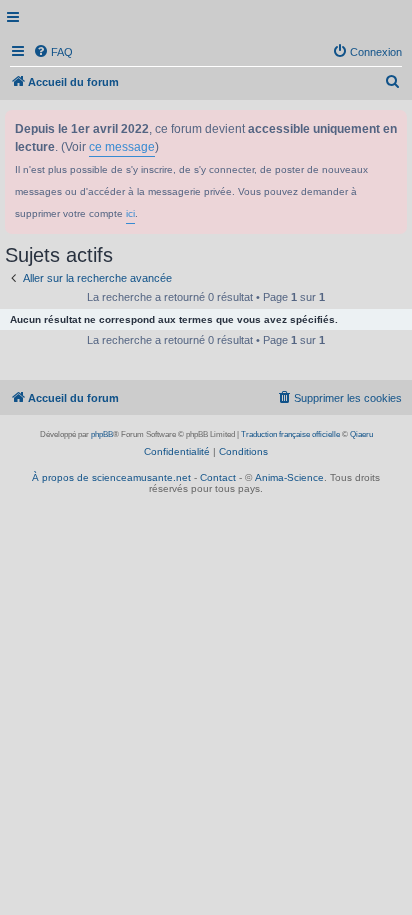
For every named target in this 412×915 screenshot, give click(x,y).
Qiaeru (361, 434)
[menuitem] (53, 52)
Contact (218, 477)
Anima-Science (289, 477)
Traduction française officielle (290, 434)
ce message (122, 147)
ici (130, 213)
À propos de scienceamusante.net (111, 477)
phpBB (102, 434)
